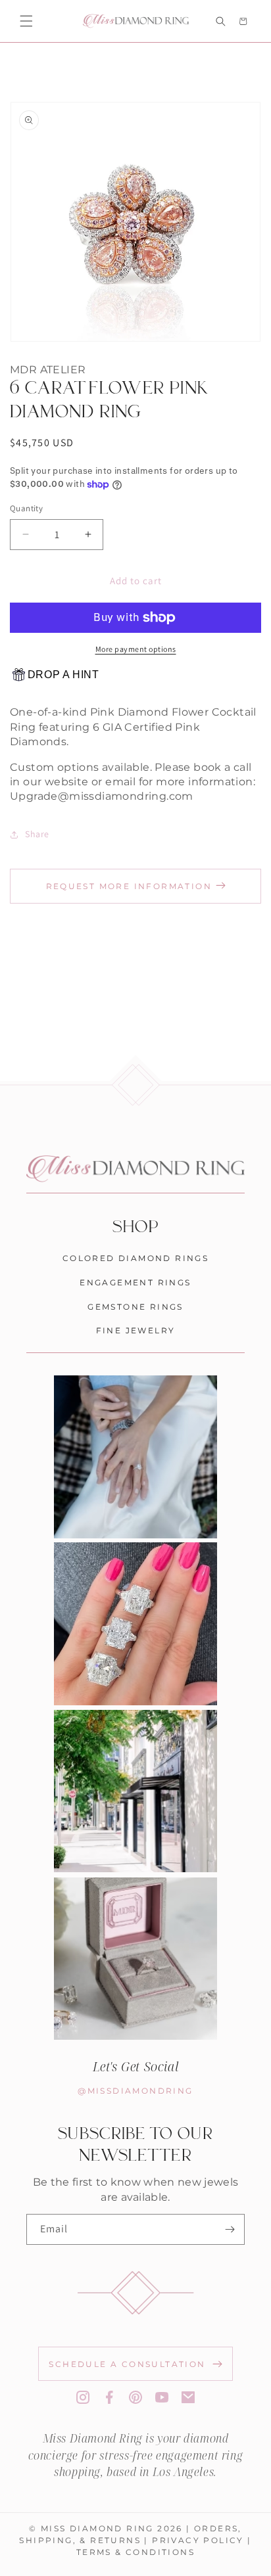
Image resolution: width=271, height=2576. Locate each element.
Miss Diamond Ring (97, 2528)
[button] (26, 21)
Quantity (26, 508)
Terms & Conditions (135, 2552)
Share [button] (37, 834)
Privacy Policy (198, 2540)
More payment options (136, 649)
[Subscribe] (230, 2229)
